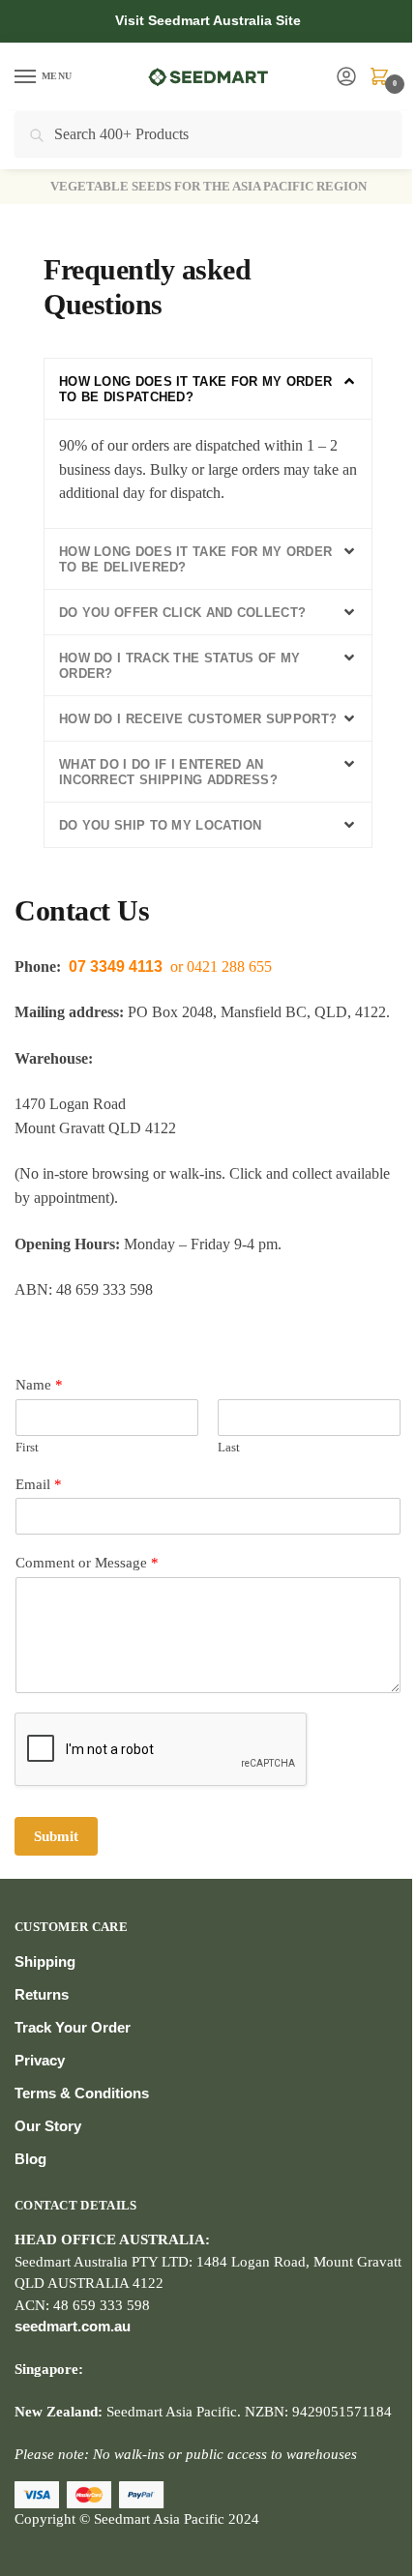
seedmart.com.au (73, 2326)
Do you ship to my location (161, 825)
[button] (208, 389)
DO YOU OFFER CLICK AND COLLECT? (182, 613)
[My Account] (346, 78)
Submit (56, 1836)
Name (39, 1385)
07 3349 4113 (116, 966)
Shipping (45, 1961)
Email (39, 1484)
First (27, 1447)
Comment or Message (87, 1563)
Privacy (40, 2060)
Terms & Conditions (82, 2093)
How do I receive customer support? (198, 719)
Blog (30, 2159)
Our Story (48, 2126)
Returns (42, 1994)
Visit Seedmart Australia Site (208, 20)
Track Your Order (73, 2027)
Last (229, 1447)
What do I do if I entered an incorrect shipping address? (168, 772)
